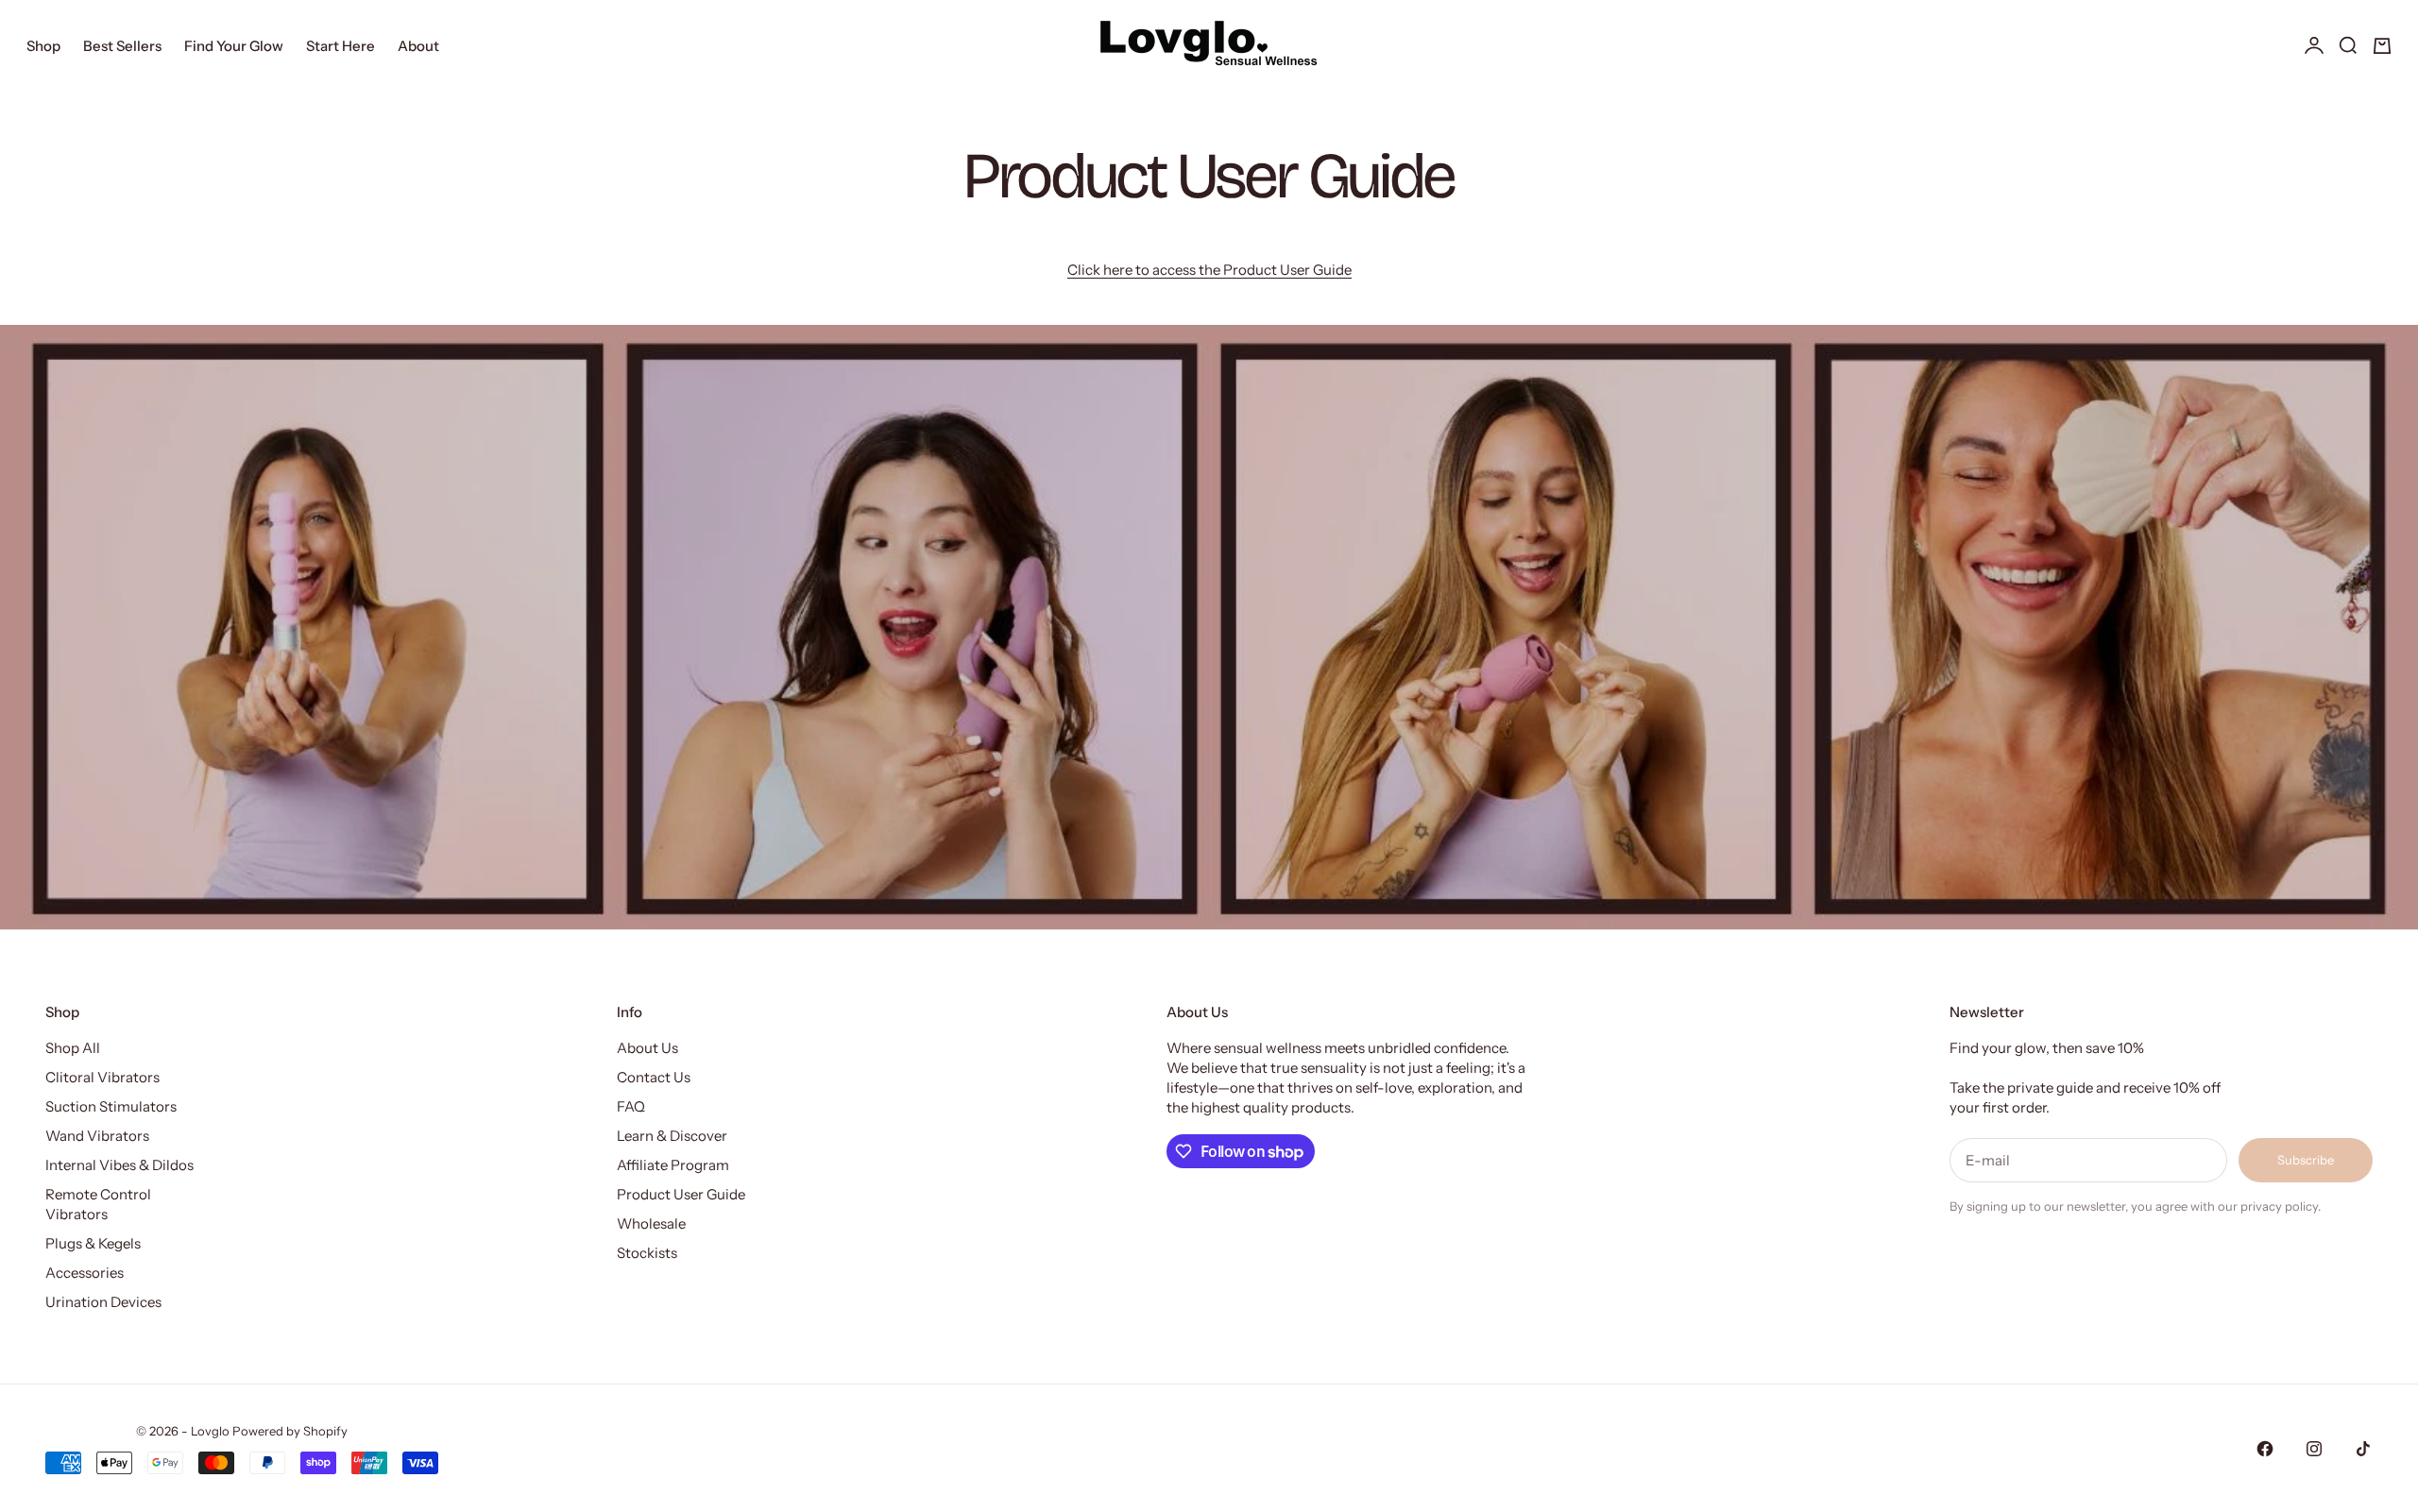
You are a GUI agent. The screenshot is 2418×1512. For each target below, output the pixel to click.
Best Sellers (122, 46)
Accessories (85, 1273)
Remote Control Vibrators (98, 1204)
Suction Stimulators (111, 1106)
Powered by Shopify (290, 1431)
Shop (43, 46)
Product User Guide (681, 1194)
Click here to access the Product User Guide (1209, 270)
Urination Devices (103, 1302)
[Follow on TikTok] (2363, 1449)
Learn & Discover (672, 1136)
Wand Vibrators (97, 1136)
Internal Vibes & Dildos (119, 1165)
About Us (647, 1048)
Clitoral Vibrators (102, 1077)
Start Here (341, 46)
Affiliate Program (673, 1165)
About (418, 46)
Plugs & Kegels (93, 1243)
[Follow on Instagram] (2314, 1449)
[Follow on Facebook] (2265, 1449)
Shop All (73, 1048)
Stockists (647, 1253)
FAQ (631, 1106)
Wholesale (651, 1223)
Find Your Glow (234, 46)
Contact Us (654, 1077)
